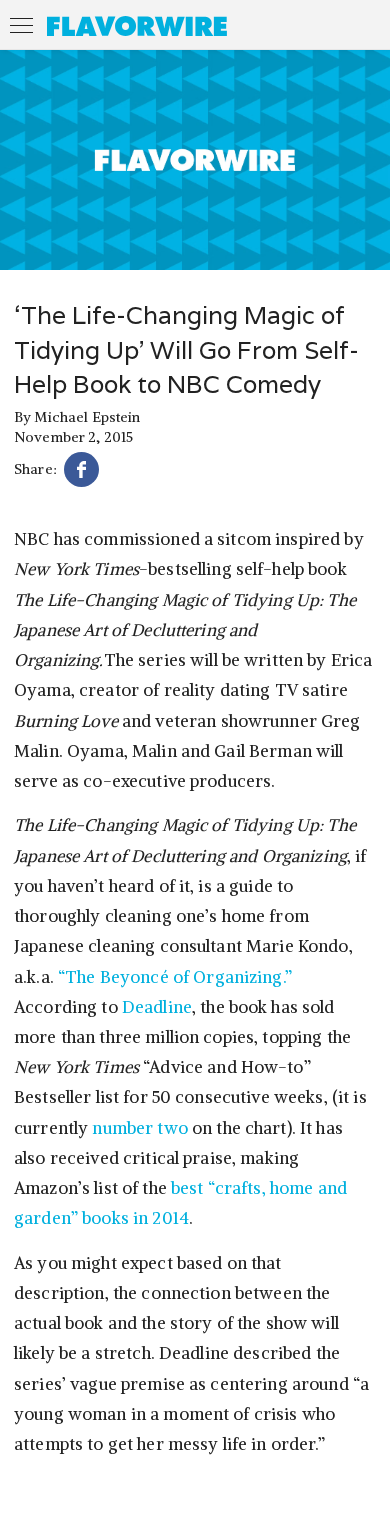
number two (139, 1128)
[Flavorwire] (137, 26)
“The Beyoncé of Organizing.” (175, 977)
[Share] (81, 472)
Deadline (157, 1007)
